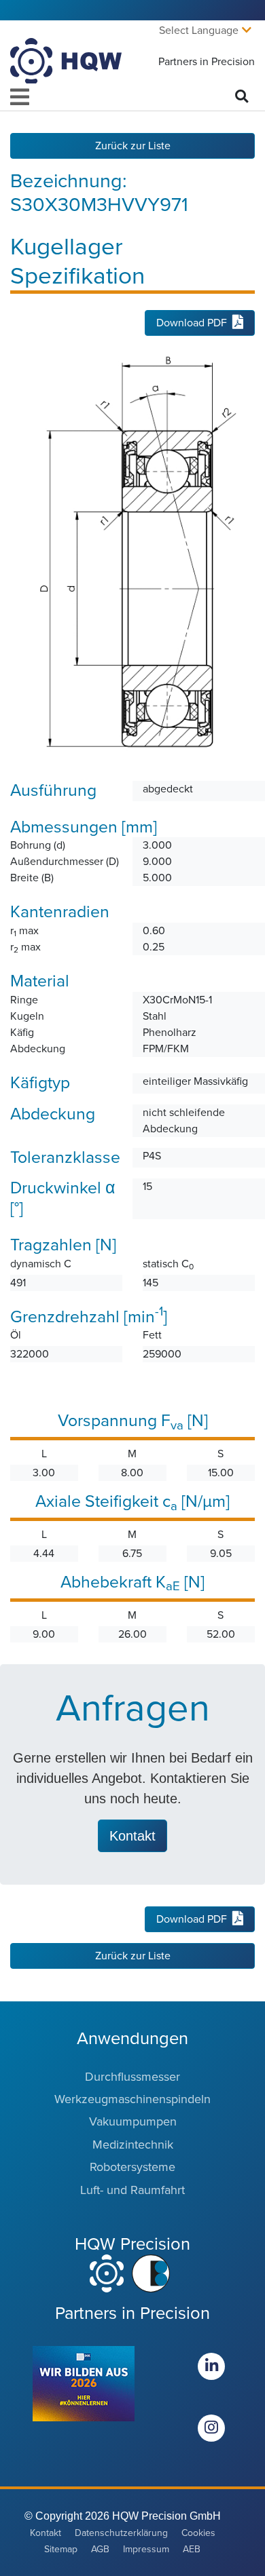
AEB (192, 2549)
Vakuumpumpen (133, 2121)
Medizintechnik (133, 2145)
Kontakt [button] (132, 1836)
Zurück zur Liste (133, 146)
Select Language (199, 31)
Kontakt (46, 2533)
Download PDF (192, 323)
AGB (100, 2549)
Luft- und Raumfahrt (132, 2190)
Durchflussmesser (132, 2077)
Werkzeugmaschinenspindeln (132, 2099)
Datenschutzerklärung (121, 2533)
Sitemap (61, 2549)
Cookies (198, 2533)
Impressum (146, 2549)
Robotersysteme (132, 2167)
